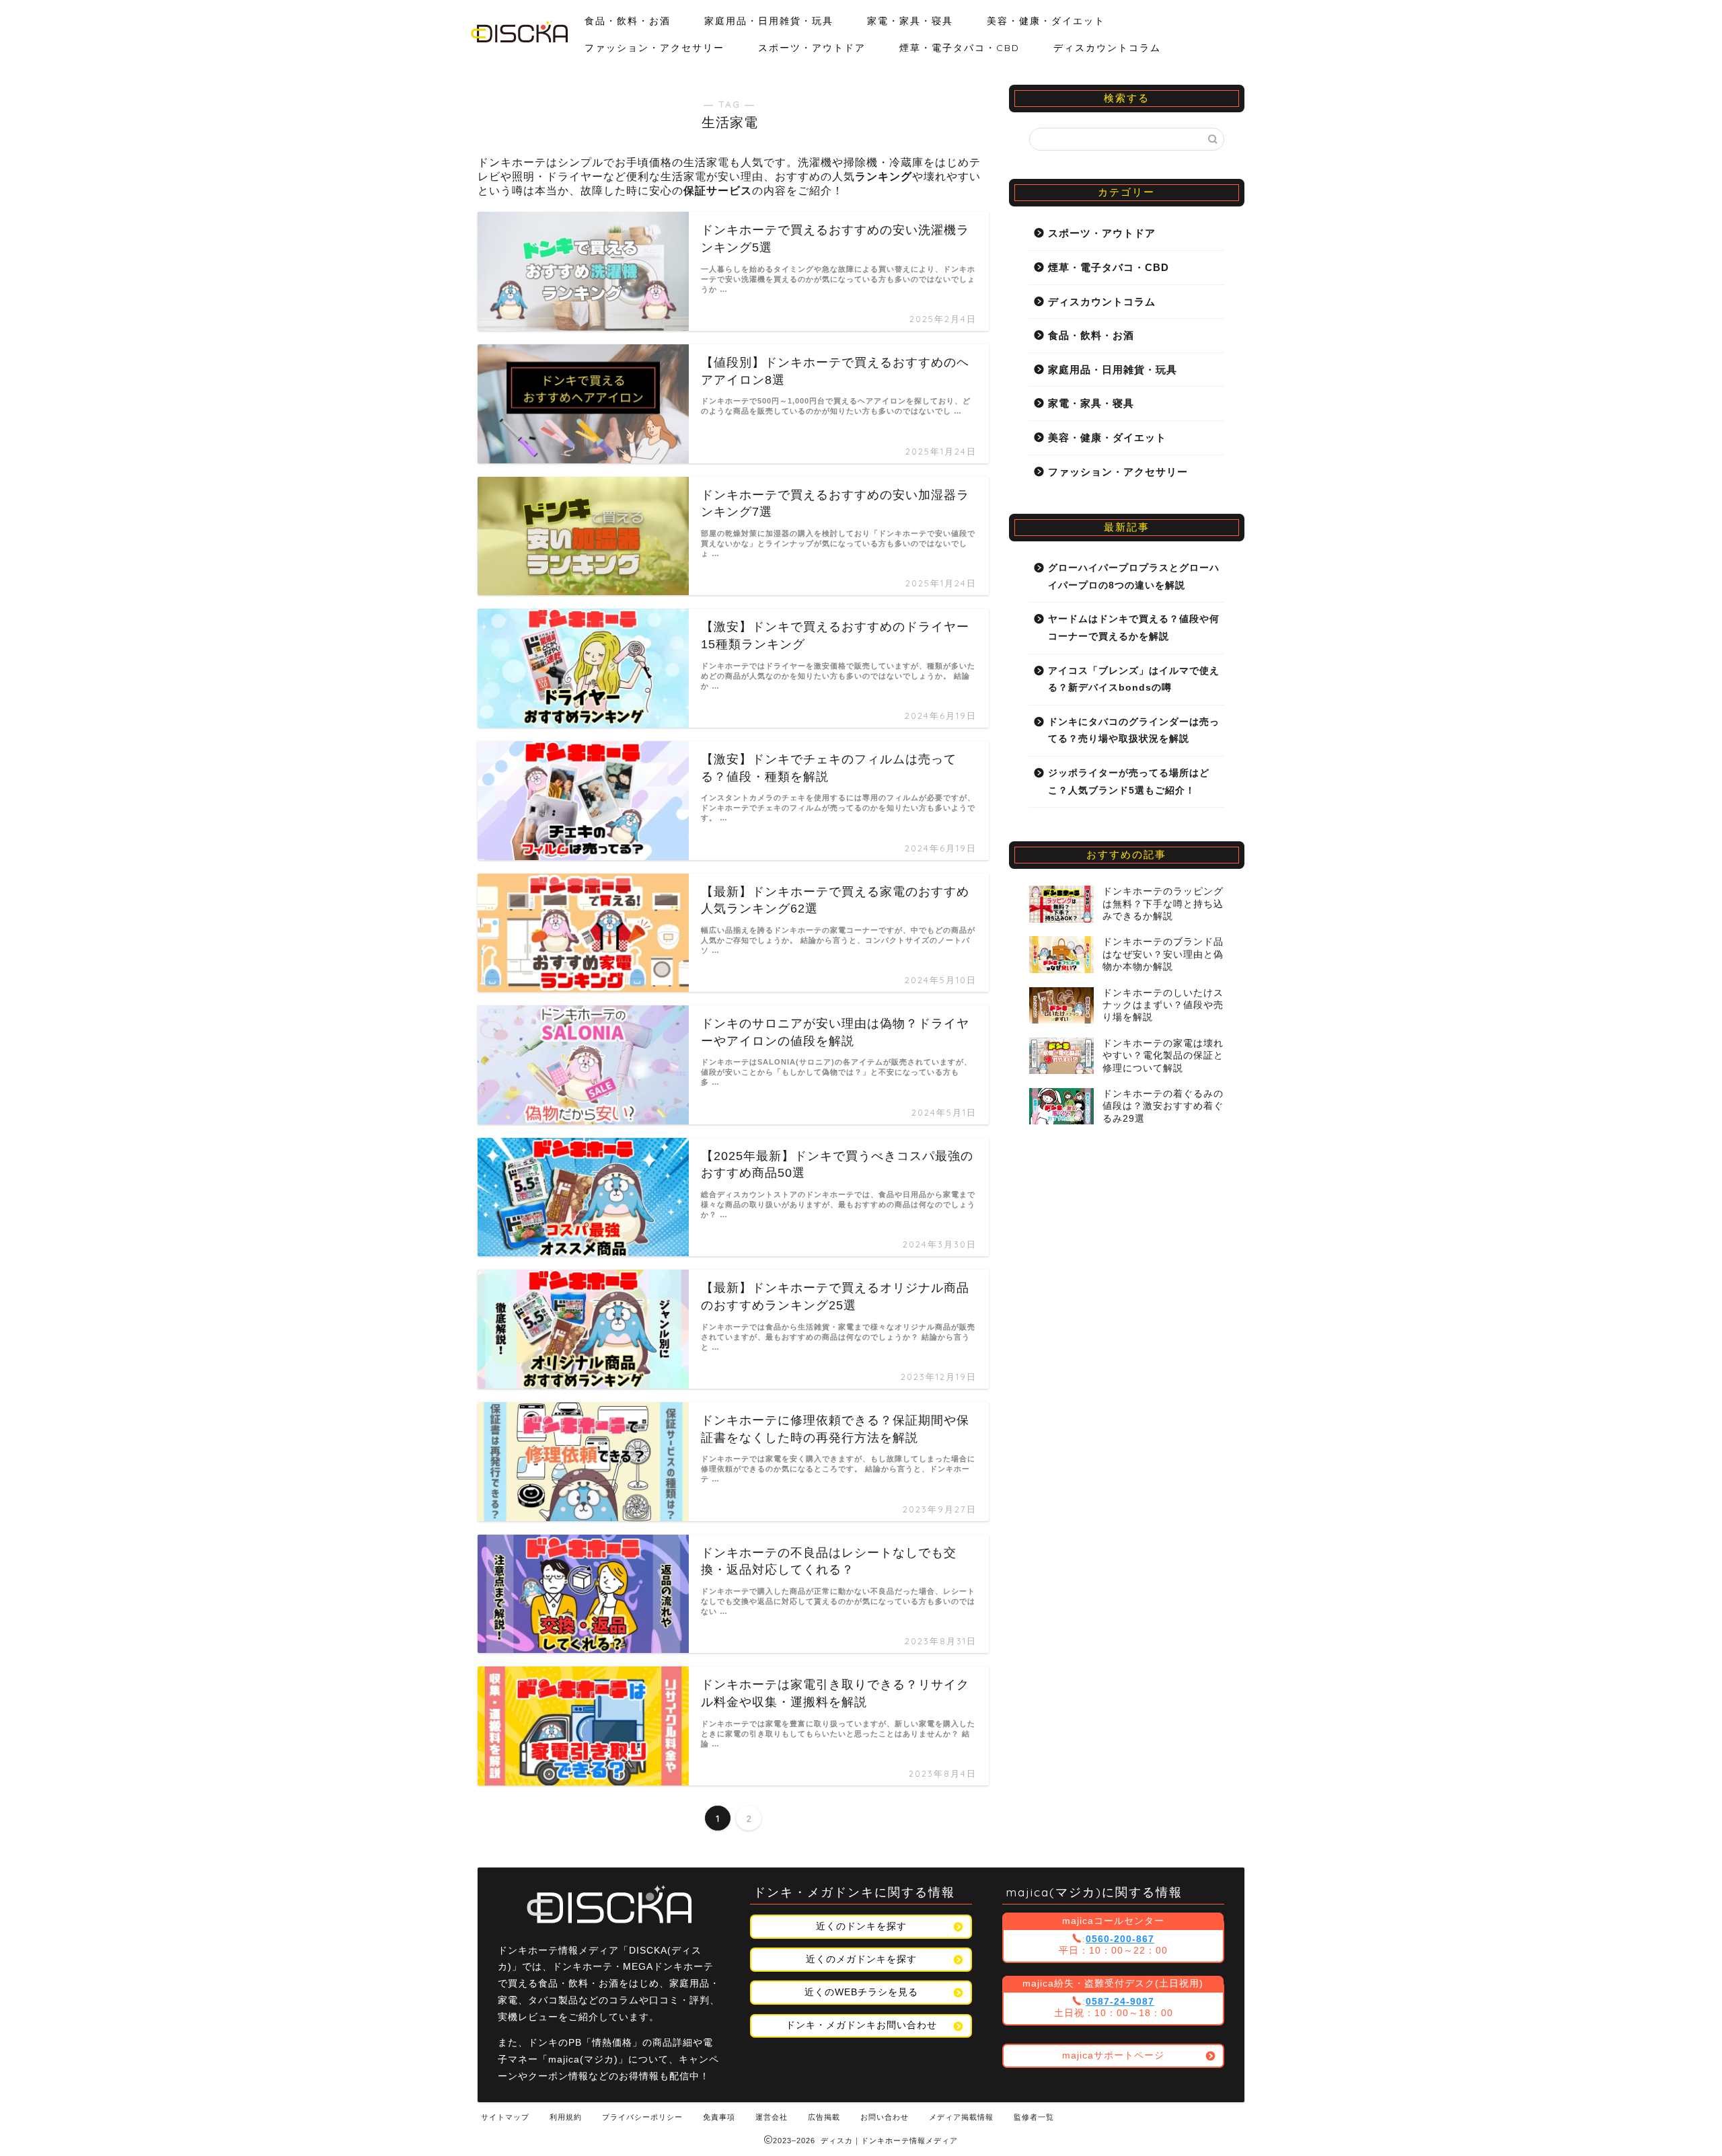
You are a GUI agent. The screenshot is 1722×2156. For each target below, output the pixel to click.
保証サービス (718, 191)
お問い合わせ (885, 2117)
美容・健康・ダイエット (1046, 21)
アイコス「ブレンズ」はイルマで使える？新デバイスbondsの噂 (1134, 680)
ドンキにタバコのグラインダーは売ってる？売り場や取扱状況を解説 (1134, 731)
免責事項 (719, 2117)
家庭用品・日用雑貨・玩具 (769, 21)
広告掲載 (824, 2117)
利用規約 (566, 2117)
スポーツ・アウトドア (812, 48)
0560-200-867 (1120, 1939)
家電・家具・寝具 (910, 21)
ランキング (884, 177)
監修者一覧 (1034, 2117)
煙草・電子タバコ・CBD (960, 48)
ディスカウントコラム (1107, 48)
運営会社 (772, 2117)
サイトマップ (505, 2117)
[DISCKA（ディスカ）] (519, 39)
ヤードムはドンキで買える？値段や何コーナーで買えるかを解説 (1134, 628)
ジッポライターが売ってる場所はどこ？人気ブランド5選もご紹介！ (1129, 782)
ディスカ (837, 2141)
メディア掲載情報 (961, 2117)
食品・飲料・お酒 (628, 21)
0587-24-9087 (1120, 2002)
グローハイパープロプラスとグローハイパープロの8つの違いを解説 (1134, 577)
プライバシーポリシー (642, 2117)
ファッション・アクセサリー (654, 48)
